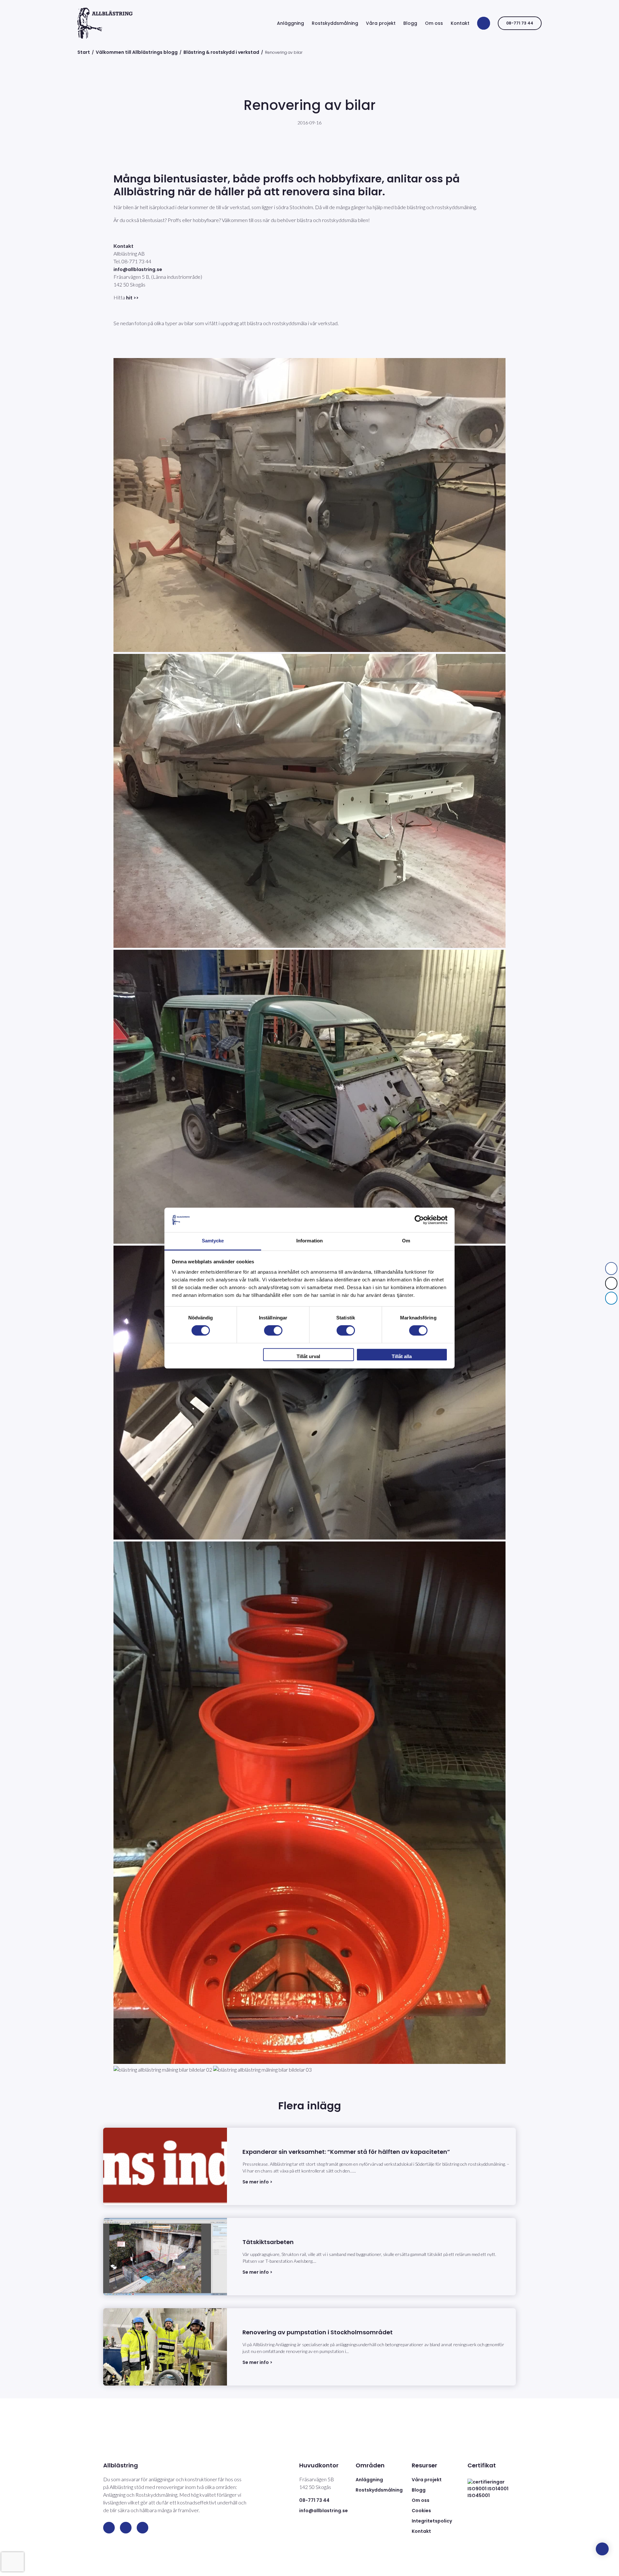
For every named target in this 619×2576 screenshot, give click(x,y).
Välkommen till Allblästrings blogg (137, 52)
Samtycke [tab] (213, 1241)
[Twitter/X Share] (611, 1283)
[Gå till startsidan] (105, 23)
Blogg (410, 23)
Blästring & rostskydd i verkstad (221, 52)
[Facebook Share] (611, 1269)
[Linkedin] (109, 2528)
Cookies (421, 2511)
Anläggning (290, 23)
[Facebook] (126, 2528)
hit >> (132, 298)
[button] (612, 1311)
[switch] (273, 1330)
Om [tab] (406, 1241)
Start (84, 52)
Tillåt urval (308, 1356)
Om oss (434, 23)
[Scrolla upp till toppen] (602, 2549)
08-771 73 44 (520, 23)
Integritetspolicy (432, 2521)
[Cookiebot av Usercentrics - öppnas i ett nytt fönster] (419, 1220)
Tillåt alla (402, 1356)
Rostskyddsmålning (335, 23)
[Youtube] (142, 2528)
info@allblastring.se (138, 269)
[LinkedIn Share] (611, 1298)
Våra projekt (381, 23)
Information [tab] (309, 1241)
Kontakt (460, 23)
